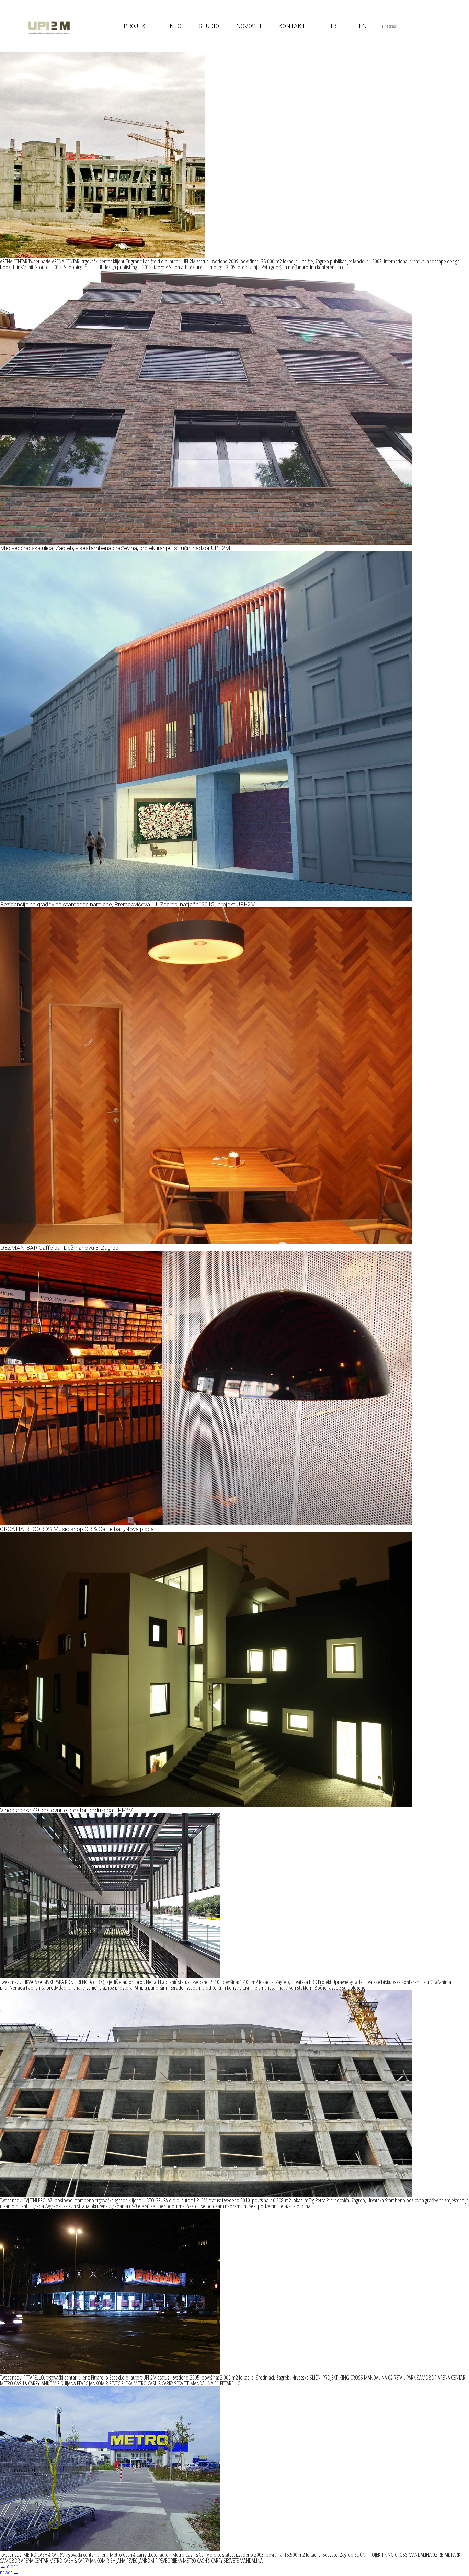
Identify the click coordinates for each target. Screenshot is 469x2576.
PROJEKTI (137, 26)
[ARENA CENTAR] (103, 255)
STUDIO (209, 26)
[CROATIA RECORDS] (206, 1523)
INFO (175, 26)
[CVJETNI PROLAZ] (206, 2194)
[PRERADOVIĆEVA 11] (206, 899)
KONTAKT (292, 26)
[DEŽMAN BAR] (206, 1242)
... (347, 267)
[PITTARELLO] (110, 2371)
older (9, 2566)
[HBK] (110, 1976)
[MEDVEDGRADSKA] (206, 542)
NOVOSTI (249, 26)
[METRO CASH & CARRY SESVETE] (110, 2549)
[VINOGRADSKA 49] (206, 1805)
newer (9, 2572)
